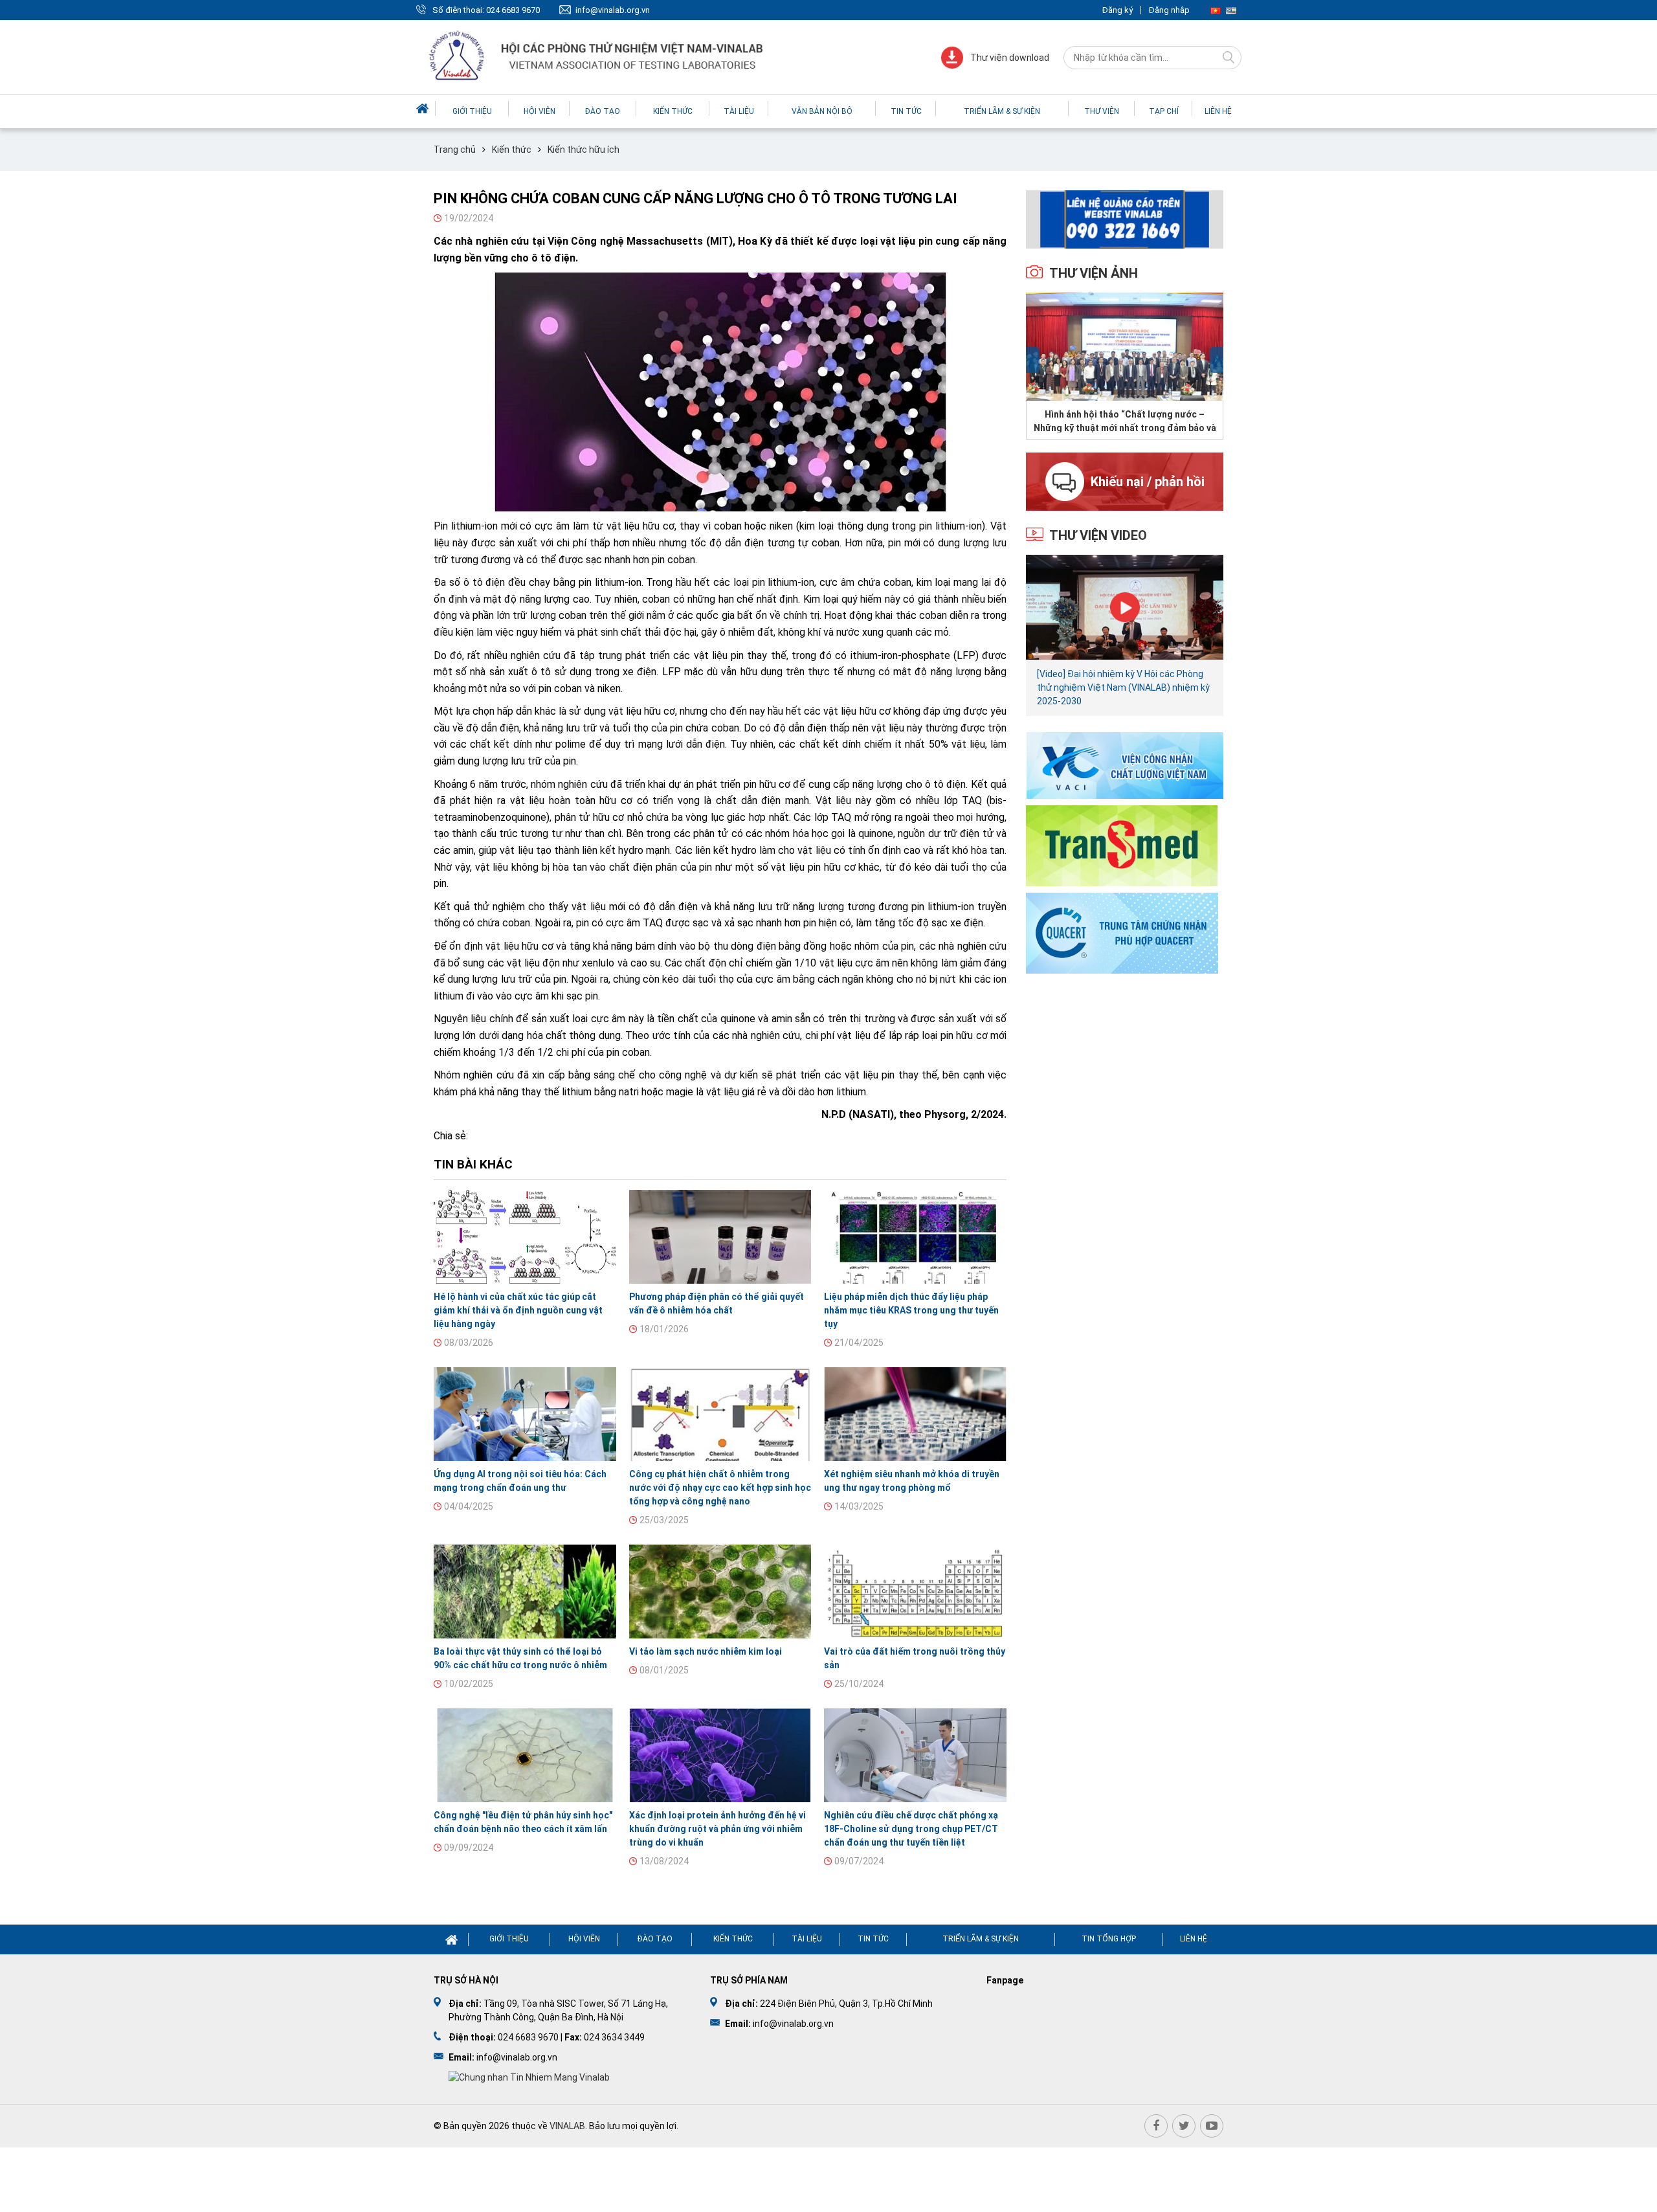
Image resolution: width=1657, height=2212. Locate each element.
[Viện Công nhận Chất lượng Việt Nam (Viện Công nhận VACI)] (1125, 765)
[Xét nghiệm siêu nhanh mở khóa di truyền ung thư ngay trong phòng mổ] (915, 1414)
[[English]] (1231, 10)
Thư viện (1102, 111)
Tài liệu (739, 111)
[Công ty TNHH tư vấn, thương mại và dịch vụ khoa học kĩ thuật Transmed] (1122, 844)
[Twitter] (1184, 2126)
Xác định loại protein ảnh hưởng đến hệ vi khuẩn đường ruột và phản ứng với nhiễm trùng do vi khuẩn (717, 1829)
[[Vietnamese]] (1216, 10)
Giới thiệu (472, 111)
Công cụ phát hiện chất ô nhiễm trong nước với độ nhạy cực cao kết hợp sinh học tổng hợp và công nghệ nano (720, 1488)
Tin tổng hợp (1109, 1939)
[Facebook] (1156, 2126)
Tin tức (906, 111)
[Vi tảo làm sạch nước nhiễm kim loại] (720, 1592)
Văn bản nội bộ (822, 111)
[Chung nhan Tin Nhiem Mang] (529, 2077)
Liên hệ (1218, 111)
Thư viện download (1010, 58)
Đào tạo (603, 111)
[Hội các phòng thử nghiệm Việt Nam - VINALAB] (597, 57)
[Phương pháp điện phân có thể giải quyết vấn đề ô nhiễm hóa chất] (720, 1237)
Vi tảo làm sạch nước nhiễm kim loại (706, 1651)
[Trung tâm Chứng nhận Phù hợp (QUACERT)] (1122, 932)
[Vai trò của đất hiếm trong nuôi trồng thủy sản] (915, 1592)
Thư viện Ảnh (1094, 273)
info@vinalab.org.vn (613, 10)
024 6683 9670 (513, 10)
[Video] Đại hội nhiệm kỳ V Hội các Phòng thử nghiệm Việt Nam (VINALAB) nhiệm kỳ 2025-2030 (1123, 687)
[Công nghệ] (525, 1755)
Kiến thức (673, 111)
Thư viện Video (1098, 535)
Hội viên (539, 111)
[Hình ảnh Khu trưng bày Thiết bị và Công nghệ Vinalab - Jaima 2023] (1125, 347)
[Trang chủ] (424, 108)
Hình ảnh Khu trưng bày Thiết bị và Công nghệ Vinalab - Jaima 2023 (1125, 421)
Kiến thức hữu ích (584, 150)
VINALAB (567, 2126)
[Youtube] (1212, 2126)
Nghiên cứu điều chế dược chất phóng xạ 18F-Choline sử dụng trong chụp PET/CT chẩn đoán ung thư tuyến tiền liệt (911, 1829)
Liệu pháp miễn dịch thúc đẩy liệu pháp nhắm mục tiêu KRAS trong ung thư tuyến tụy (911, 1310)
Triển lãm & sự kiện (1002, 111)
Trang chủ (455, 150)
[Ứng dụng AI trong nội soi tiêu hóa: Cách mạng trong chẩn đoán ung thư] (525, 1414)
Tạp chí (1164, 111)
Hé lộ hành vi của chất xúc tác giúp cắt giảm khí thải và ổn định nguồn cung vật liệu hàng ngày (518, 1310)
